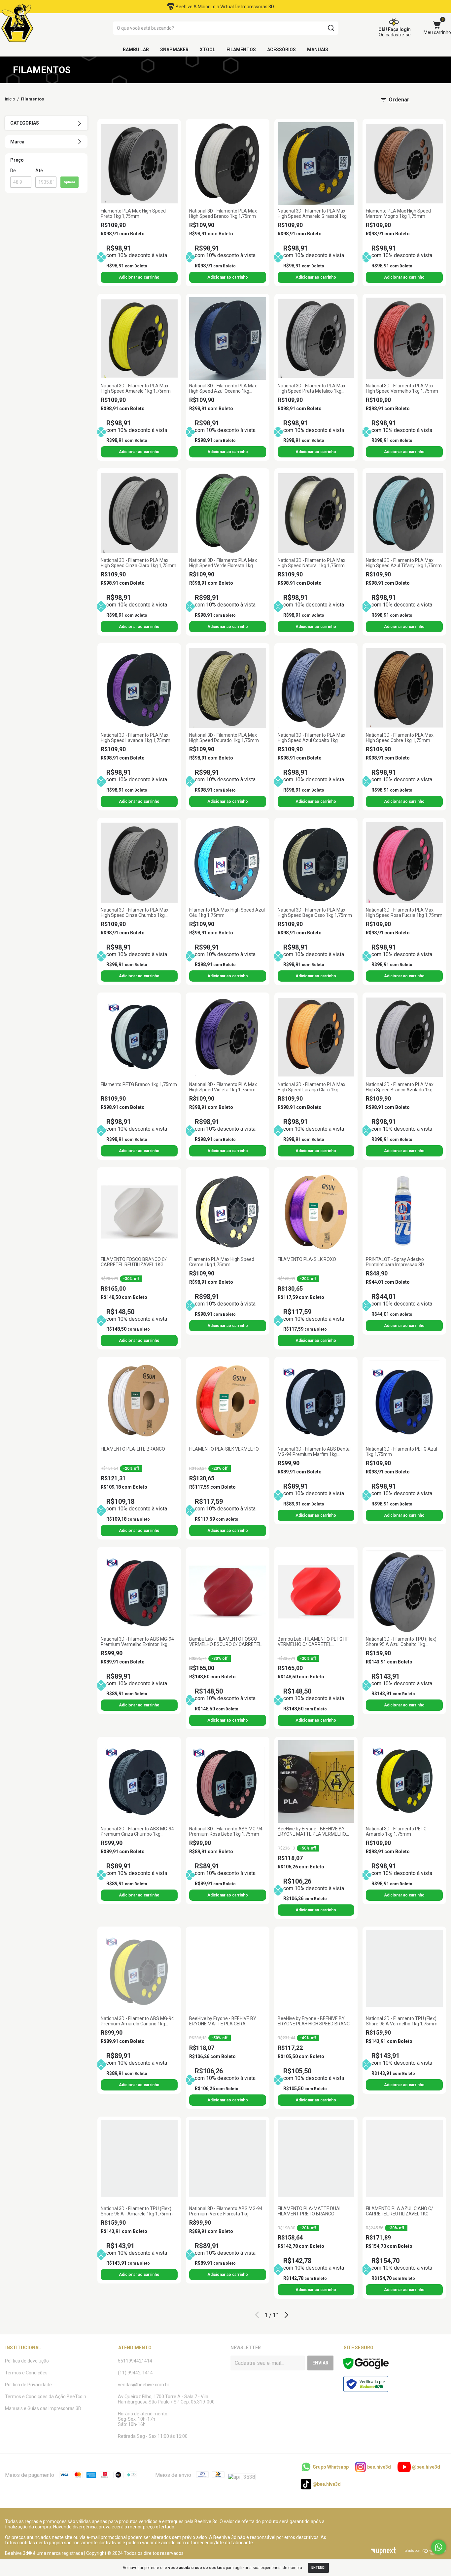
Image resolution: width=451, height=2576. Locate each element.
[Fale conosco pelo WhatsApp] (439, 2547)
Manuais (318, 50)
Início (10, 99)
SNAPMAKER (174, 50)
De (13, 171)
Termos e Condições (26, 2373)
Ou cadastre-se (395, 35)
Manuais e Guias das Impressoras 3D (43, 2408)
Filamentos (241, 50)
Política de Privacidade (28, 2385)
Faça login (399, 29)
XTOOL (208, 50)
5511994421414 (135, 2361)
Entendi (318, 2568)
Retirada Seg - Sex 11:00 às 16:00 (153, 2436)
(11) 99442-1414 (135, 2373)
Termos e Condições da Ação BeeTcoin (46, 2397)
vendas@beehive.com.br (144, 2385)
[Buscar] (331, 28)
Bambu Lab (136, 50)
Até (39, 171)
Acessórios (281, 50)
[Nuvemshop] (425, 2553)
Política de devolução (27, 2361)
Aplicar (69, 182)
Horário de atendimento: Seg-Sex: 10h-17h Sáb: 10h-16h (143, 2419)
